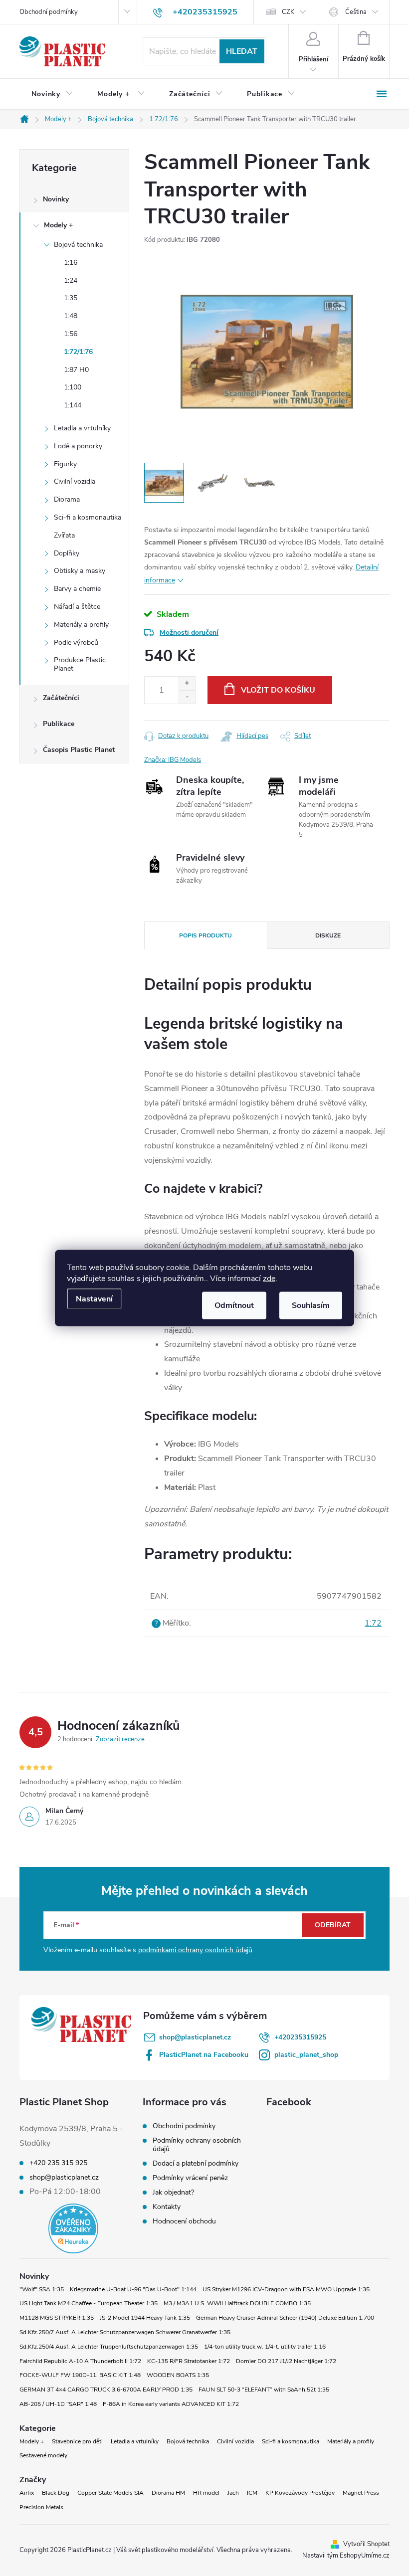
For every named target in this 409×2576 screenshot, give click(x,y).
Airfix (27, 2493)
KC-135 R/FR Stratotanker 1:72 (189, 2361)
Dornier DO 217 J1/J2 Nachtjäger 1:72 (286, 2361)
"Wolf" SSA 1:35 (42, 2289)
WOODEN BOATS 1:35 (178, 2375)
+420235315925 (300, 2037)
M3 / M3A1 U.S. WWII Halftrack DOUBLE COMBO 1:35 (237, 2303)
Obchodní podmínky (49, 12)
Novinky (56, 199)
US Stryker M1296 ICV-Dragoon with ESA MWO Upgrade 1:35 (286, 2289)
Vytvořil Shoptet (366, 2544)
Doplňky (67, 553)
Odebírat (333, 1925)
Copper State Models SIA (110, 2493)
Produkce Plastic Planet (80, 664)
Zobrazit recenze (120, 1739)
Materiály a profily (81, 625)
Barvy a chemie (77, 589)
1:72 (373, 1623)
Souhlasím (311, 1305)
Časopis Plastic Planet (79, 750)
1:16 (71, 263)
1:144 (73, 405)
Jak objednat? (173, 2192)
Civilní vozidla (75, 481)
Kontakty (167, 2207)
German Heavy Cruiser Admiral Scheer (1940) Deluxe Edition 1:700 (285, 2318)
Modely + (58, 225)
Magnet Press (361, 2493)
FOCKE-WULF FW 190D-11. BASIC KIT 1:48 (80, 2375)
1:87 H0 (76, 370)
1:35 (71, 298)
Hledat (242, 51)
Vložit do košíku (278, 690)
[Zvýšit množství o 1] (187, 683)
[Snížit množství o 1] (187, 697)
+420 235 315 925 (58, 2163)
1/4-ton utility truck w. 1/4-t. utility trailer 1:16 (265, 2347)
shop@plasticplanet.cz (195, 2037)
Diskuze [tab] (328, 935)
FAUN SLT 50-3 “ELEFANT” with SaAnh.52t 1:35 (264, 2390)
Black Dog (56, 2493)
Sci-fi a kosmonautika (88, 517)
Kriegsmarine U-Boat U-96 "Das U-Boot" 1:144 (133, 2289)
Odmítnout (234, 1305)
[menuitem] (52, 94)
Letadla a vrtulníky (82, 428)
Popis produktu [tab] (205, 935)
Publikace (59, 724)
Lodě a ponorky (78, 446)
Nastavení (94, 1299)
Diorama (67, 499)
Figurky (65, 464)
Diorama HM (168, 2493)
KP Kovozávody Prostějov (300, 2493)
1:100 (73, 387)
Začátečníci (61, 698)
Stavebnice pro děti (77, 2441)
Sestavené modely (43, 2455)
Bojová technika (78, 245)
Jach (233, 2493)
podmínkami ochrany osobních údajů (195, 1950)
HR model (206, 2493)
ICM (252, 2493)
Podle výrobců (76, 643)
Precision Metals (41, 2507)
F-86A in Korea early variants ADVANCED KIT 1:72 (171, 2404)
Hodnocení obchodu (184, 2221)
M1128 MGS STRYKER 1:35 (57, 2318)
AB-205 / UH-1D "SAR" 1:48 (58, 2404)
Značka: (173, 760)
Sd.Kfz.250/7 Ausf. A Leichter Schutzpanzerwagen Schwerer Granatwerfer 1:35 (125, 2332)
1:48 (71, 316)
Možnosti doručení (189, 633)
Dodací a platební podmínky (196, 2163)
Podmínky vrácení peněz (190, 2178)
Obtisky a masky (80, 571)
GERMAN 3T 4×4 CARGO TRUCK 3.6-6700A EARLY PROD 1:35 (106, 2390)
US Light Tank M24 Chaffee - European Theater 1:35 (89, 2303)
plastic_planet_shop (306, 2055)
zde (269, 1279)
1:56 (71, 334)
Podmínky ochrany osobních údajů (197, 2145)
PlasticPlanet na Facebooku (204, 2055)
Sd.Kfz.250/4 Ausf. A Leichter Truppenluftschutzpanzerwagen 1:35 (109, 2347)
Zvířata (64, 535)
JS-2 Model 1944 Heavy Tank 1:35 (145, 2318)
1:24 (71, 280)
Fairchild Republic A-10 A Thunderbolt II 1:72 (80, 2361)
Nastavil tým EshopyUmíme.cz (346, 2556)
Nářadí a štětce (77, 607)
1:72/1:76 (78, 352)
